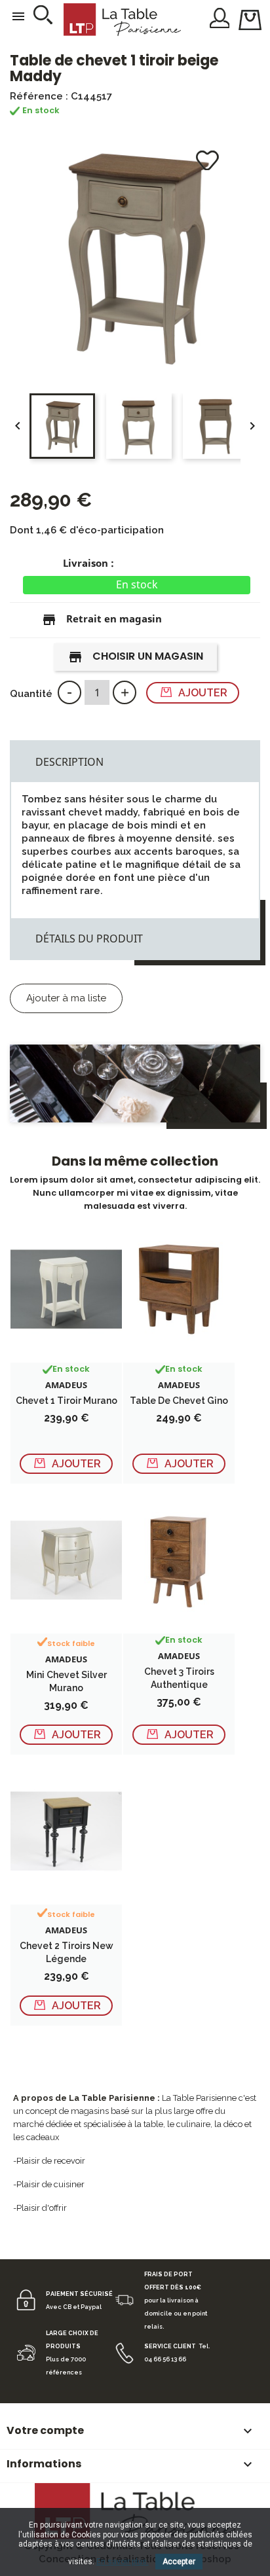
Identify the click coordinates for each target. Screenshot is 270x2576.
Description (69, 762)
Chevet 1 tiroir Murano (67, 1401)
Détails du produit (89, 939)
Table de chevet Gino (179, 1401)
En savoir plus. (123, 2562)
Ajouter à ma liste (66, 998)
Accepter (179, 2562)
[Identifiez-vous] (220, 17)
